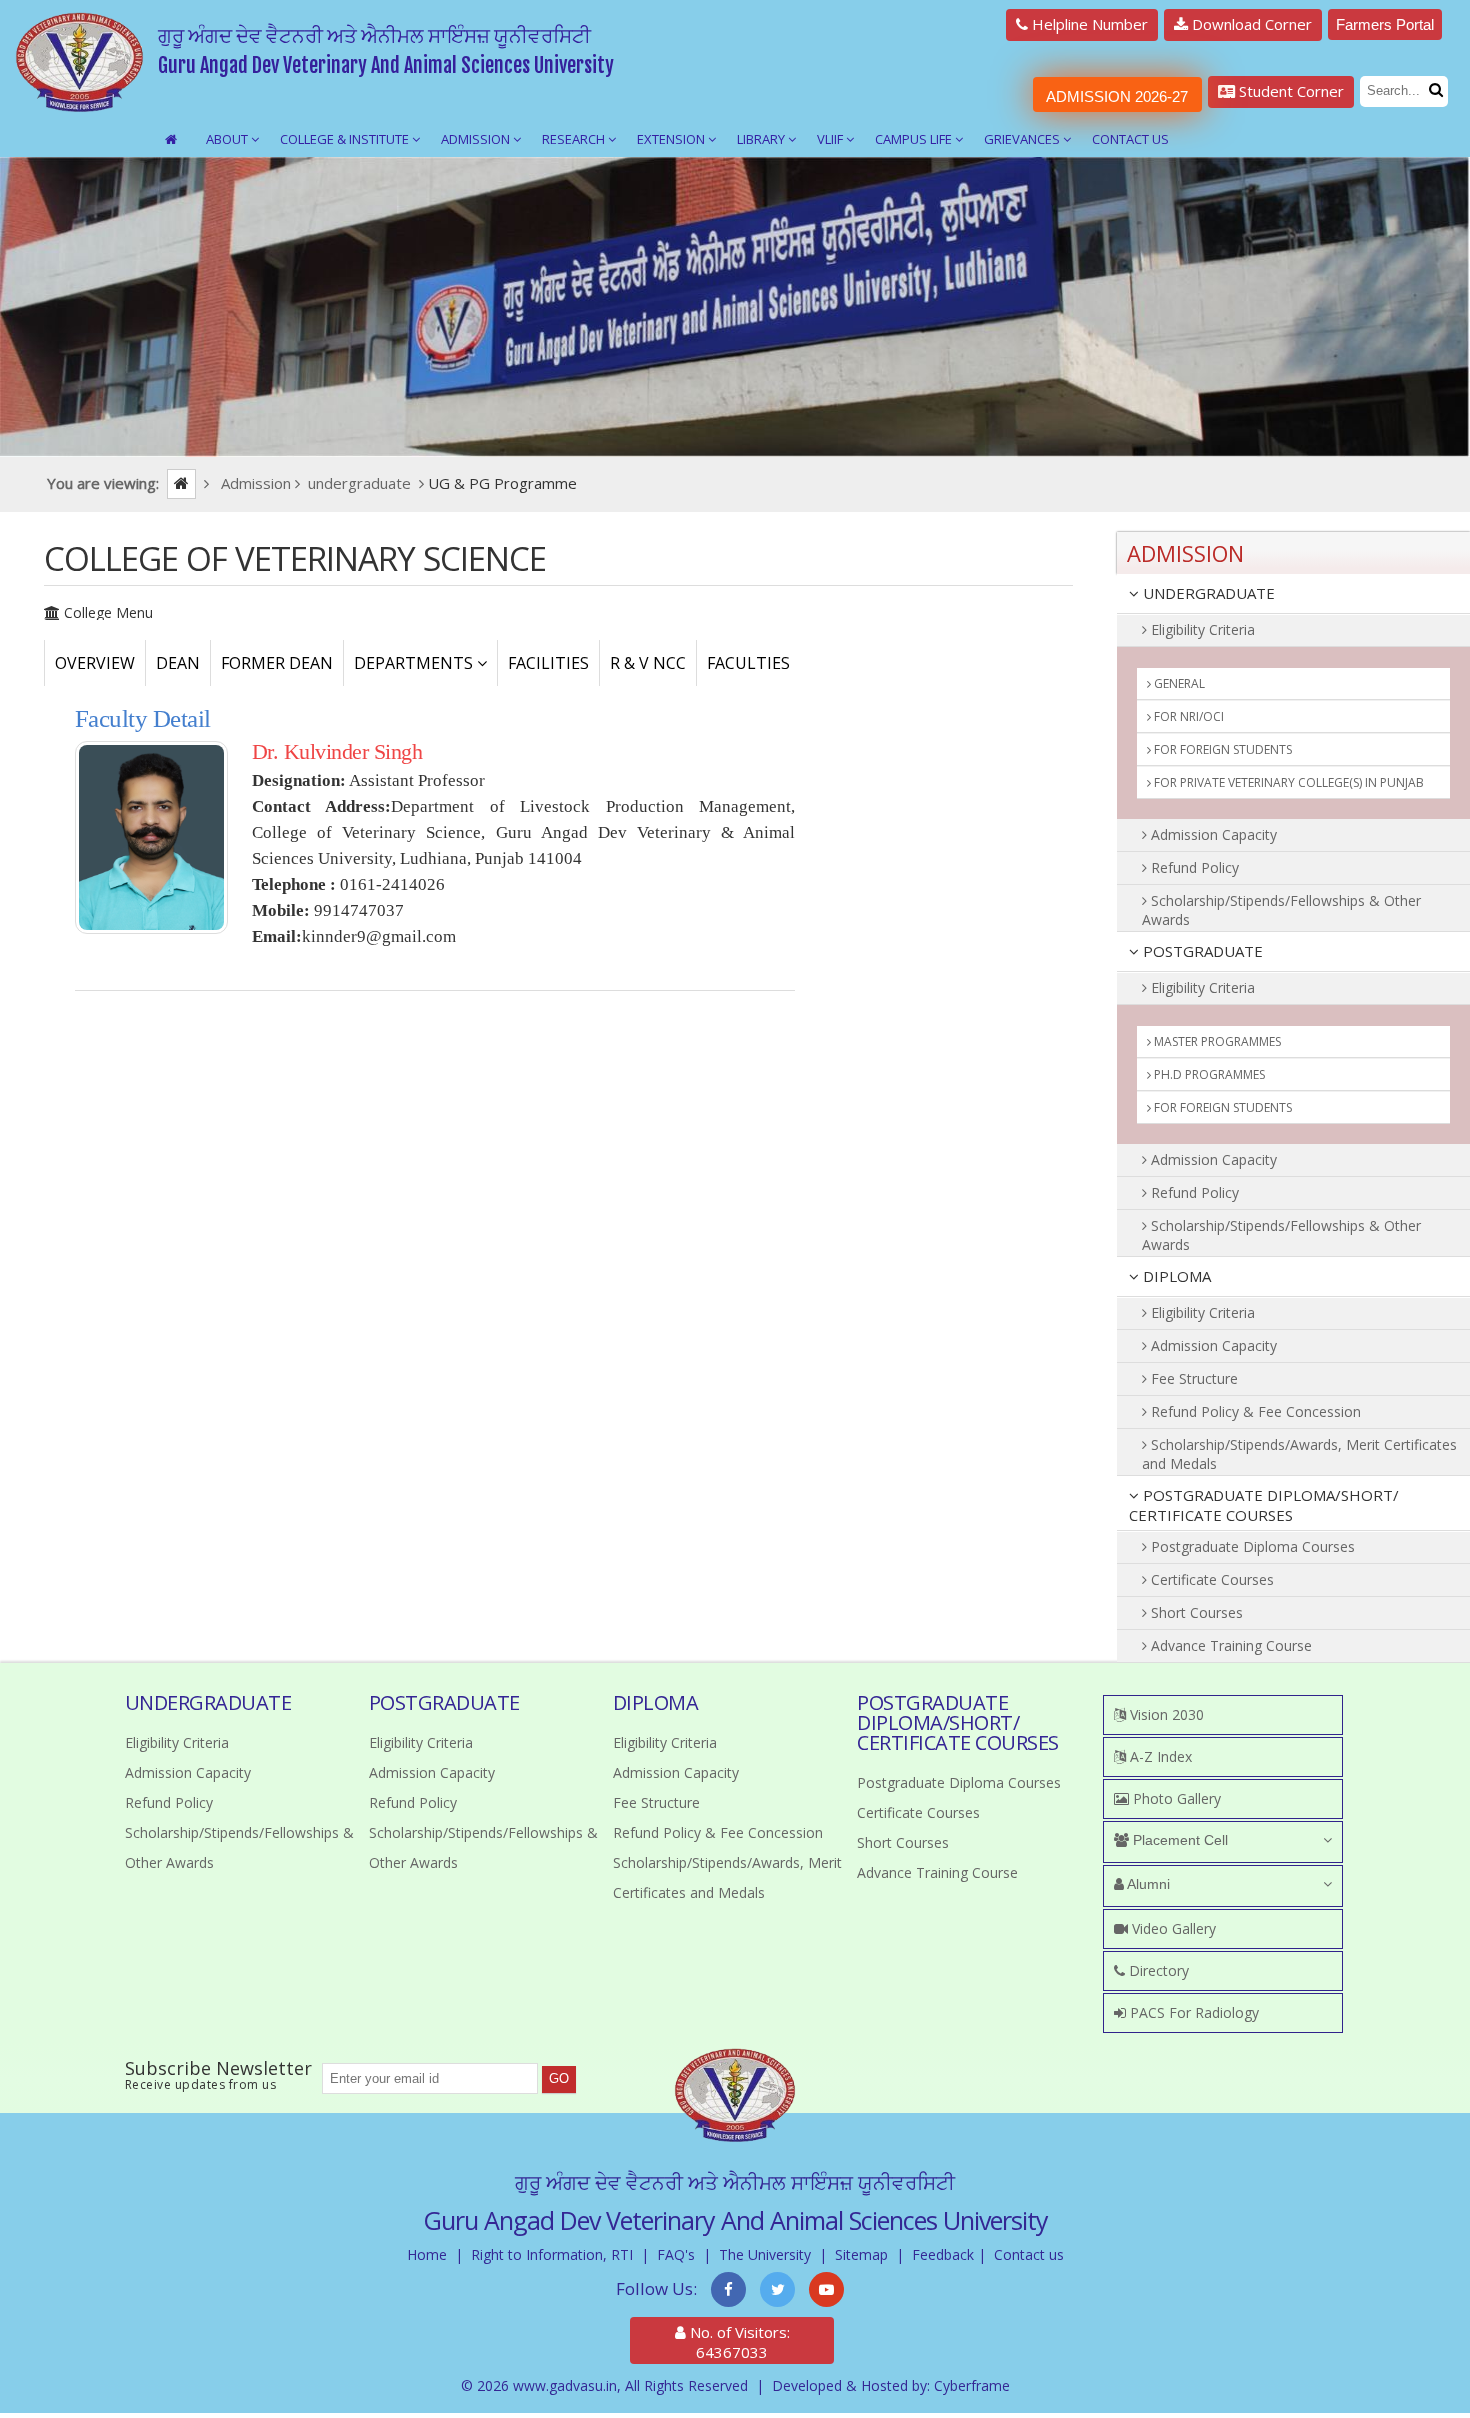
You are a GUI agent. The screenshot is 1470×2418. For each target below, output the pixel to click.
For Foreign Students (1221, 749)
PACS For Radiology (1192, 2012)
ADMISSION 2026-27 (1117, 96)
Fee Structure (1192, 1378)
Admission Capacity (1212, 834)
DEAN (178, 663)
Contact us (1029, 2254)
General (1178, 683)
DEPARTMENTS (415, 663)
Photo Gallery (1175, 1798)
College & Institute (346, 139)
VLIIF (831, 139)
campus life (915, 139)
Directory (1157, 1970)
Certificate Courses (1210, 1579)
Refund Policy (1193, 867)
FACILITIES (548, 663)
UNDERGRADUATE (1207, 593)
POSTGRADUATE (1201, 951)
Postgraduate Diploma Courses (1251, 1546)
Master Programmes (1216, 1041)
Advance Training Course (1229, 1645)
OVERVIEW (95, 663)
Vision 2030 (1165, 1714)
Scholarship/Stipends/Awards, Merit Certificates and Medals (1299, 1454)
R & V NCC (648, 663)
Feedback (943, 2254)
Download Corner (1250, 24)
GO (559, 2078)
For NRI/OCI (1187, 716)
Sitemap (861, 2254)
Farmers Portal (1385, 24)
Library (762, 139)
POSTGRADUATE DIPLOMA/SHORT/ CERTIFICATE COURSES (1264, 1505)
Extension (672, 139)
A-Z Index (1159, 1756)
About (228, 139)
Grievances (1023, 139)
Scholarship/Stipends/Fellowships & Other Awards (1281, 910)
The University (765, 2254)
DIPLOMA (1175, 1276)
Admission (477, 139)
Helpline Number (1088, 24)
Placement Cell (1178, 1840)
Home (427, 2254)
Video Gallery (1172, 1928)
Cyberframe (972, 2385)
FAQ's (676, 2254)
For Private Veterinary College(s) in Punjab (1287, 782)
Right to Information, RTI (552, 2254)
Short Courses (1195, 1612)
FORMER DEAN (277, 663)
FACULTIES (748, 663)
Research (575, 139)
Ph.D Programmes (1208, 1074)
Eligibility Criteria (1201, 629)
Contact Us (1130, 139)
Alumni (1147, 1884)
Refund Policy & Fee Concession (1254, 1411)
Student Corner (1289, 91)
